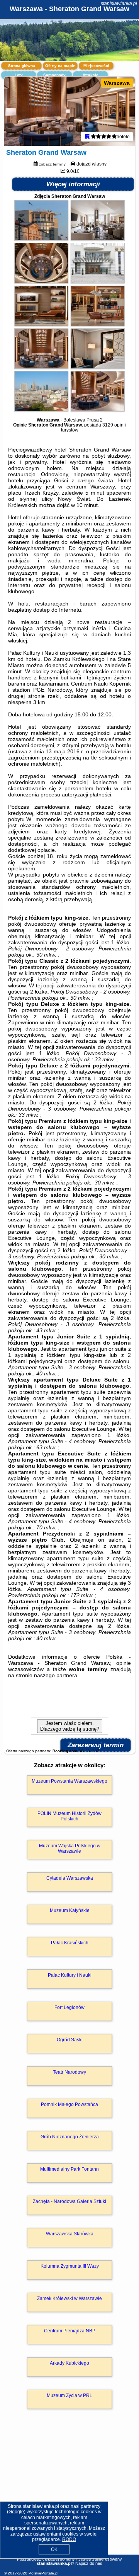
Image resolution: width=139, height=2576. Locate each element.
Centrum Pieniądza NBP (70, 2331)
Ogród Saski (70, 2040)
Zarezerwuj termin (96, 1745)
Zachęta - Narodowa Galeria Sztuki (69, 2201)
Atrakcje (91, 75)
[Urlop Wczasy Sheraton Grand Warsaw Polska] (41, 239)
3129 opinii (114, 425)
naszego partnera (56, 1675)
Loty (19, 75)
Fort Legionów (69, 2007)
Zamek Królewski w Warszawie (69, 2298)
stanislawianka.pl (119, 3)
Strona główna (22, 66)
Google (16, 2512)
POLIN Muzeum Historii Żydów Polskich (69, 1816)
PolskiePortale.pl (43, 2573)
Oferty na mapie (60, 66)
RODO (69, 2539)
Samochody (54, 75)
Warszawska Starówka (70, 2234)
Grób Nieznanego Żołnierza (70, 2137)
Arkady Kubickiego (69, 2363)
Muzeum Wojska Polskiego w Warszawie (70, 1848)
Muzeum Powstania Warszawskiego (69, 1781)
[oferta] (87, 137)
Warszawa (117, 83)
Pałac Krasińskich (70, 1943)
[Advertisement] (69, 2493)
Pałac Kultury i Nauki (70, 1975)
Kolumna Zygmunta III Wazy (70, 2266)
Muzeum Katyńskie (70, 1910)
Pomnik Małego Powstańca (69, 2104)
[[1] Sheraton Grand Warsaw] (69, 111)
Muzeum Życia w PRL (69, 2395)
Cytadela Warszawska (70, 1878)
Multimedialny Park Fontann (69, 2169)
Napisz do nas (89, 2563)
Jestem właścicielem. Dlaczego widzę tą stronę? (70, 1726)
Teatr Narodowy (69, 2072)
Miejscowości (96, 66)
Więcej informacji (73, 184)
